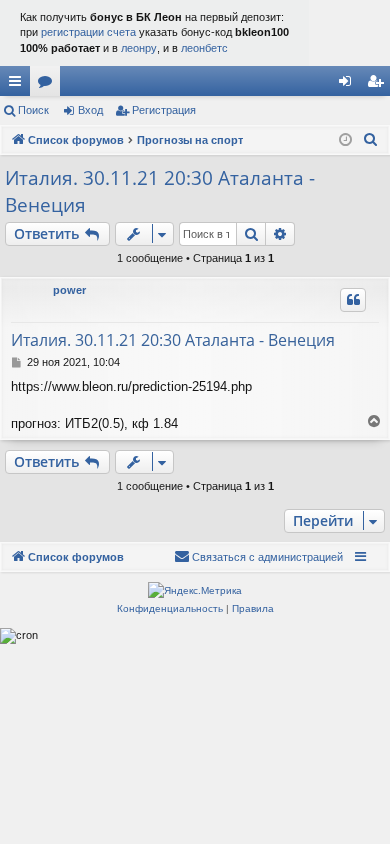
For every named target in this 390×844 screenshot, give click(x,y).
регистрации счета (88, 32)
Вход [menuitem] (349, 85)
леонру (139, 48)
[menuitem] (371, 140)
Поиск (33, 110)
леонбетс (204, 48)
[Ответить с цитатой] (353, 300)
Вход (90, 110)
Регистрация (164, 110)
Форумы (49, 85)
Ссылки (19, 85)
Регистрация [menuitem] (379, 85)
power (69, 290)
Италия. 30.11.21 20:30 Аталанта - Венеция (160, 191)
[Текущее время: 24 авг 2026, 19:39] (345, 140)
